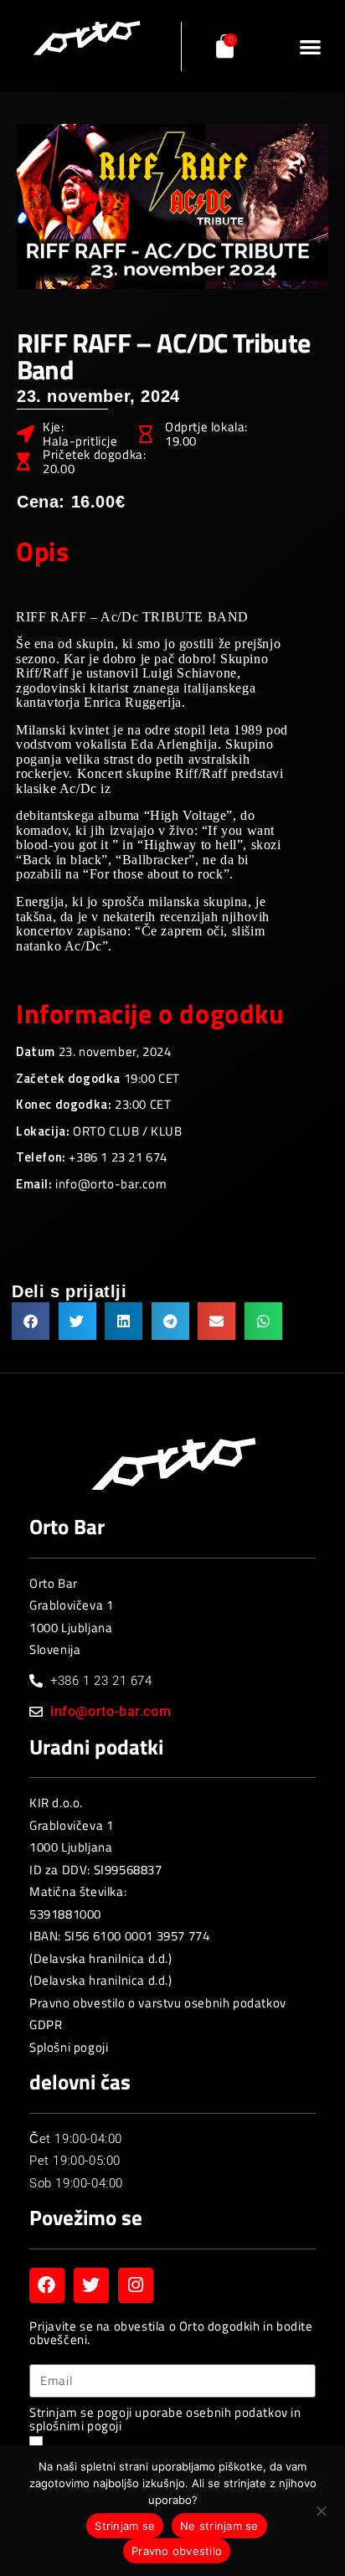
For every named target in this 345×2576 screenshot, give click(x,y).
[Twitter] (91, 2285)
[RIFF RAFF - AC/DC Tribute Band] (172, 206)
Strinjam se (125, 2526)
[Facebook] (47, 2285)
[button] (310, 46)
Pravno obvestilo (177, 2551)
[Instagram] (136, 2285)
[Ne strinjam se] (321, 2514)
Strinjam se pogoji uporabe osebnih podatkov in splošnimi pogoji (165, 2420)
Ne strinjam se (219, 2526)
